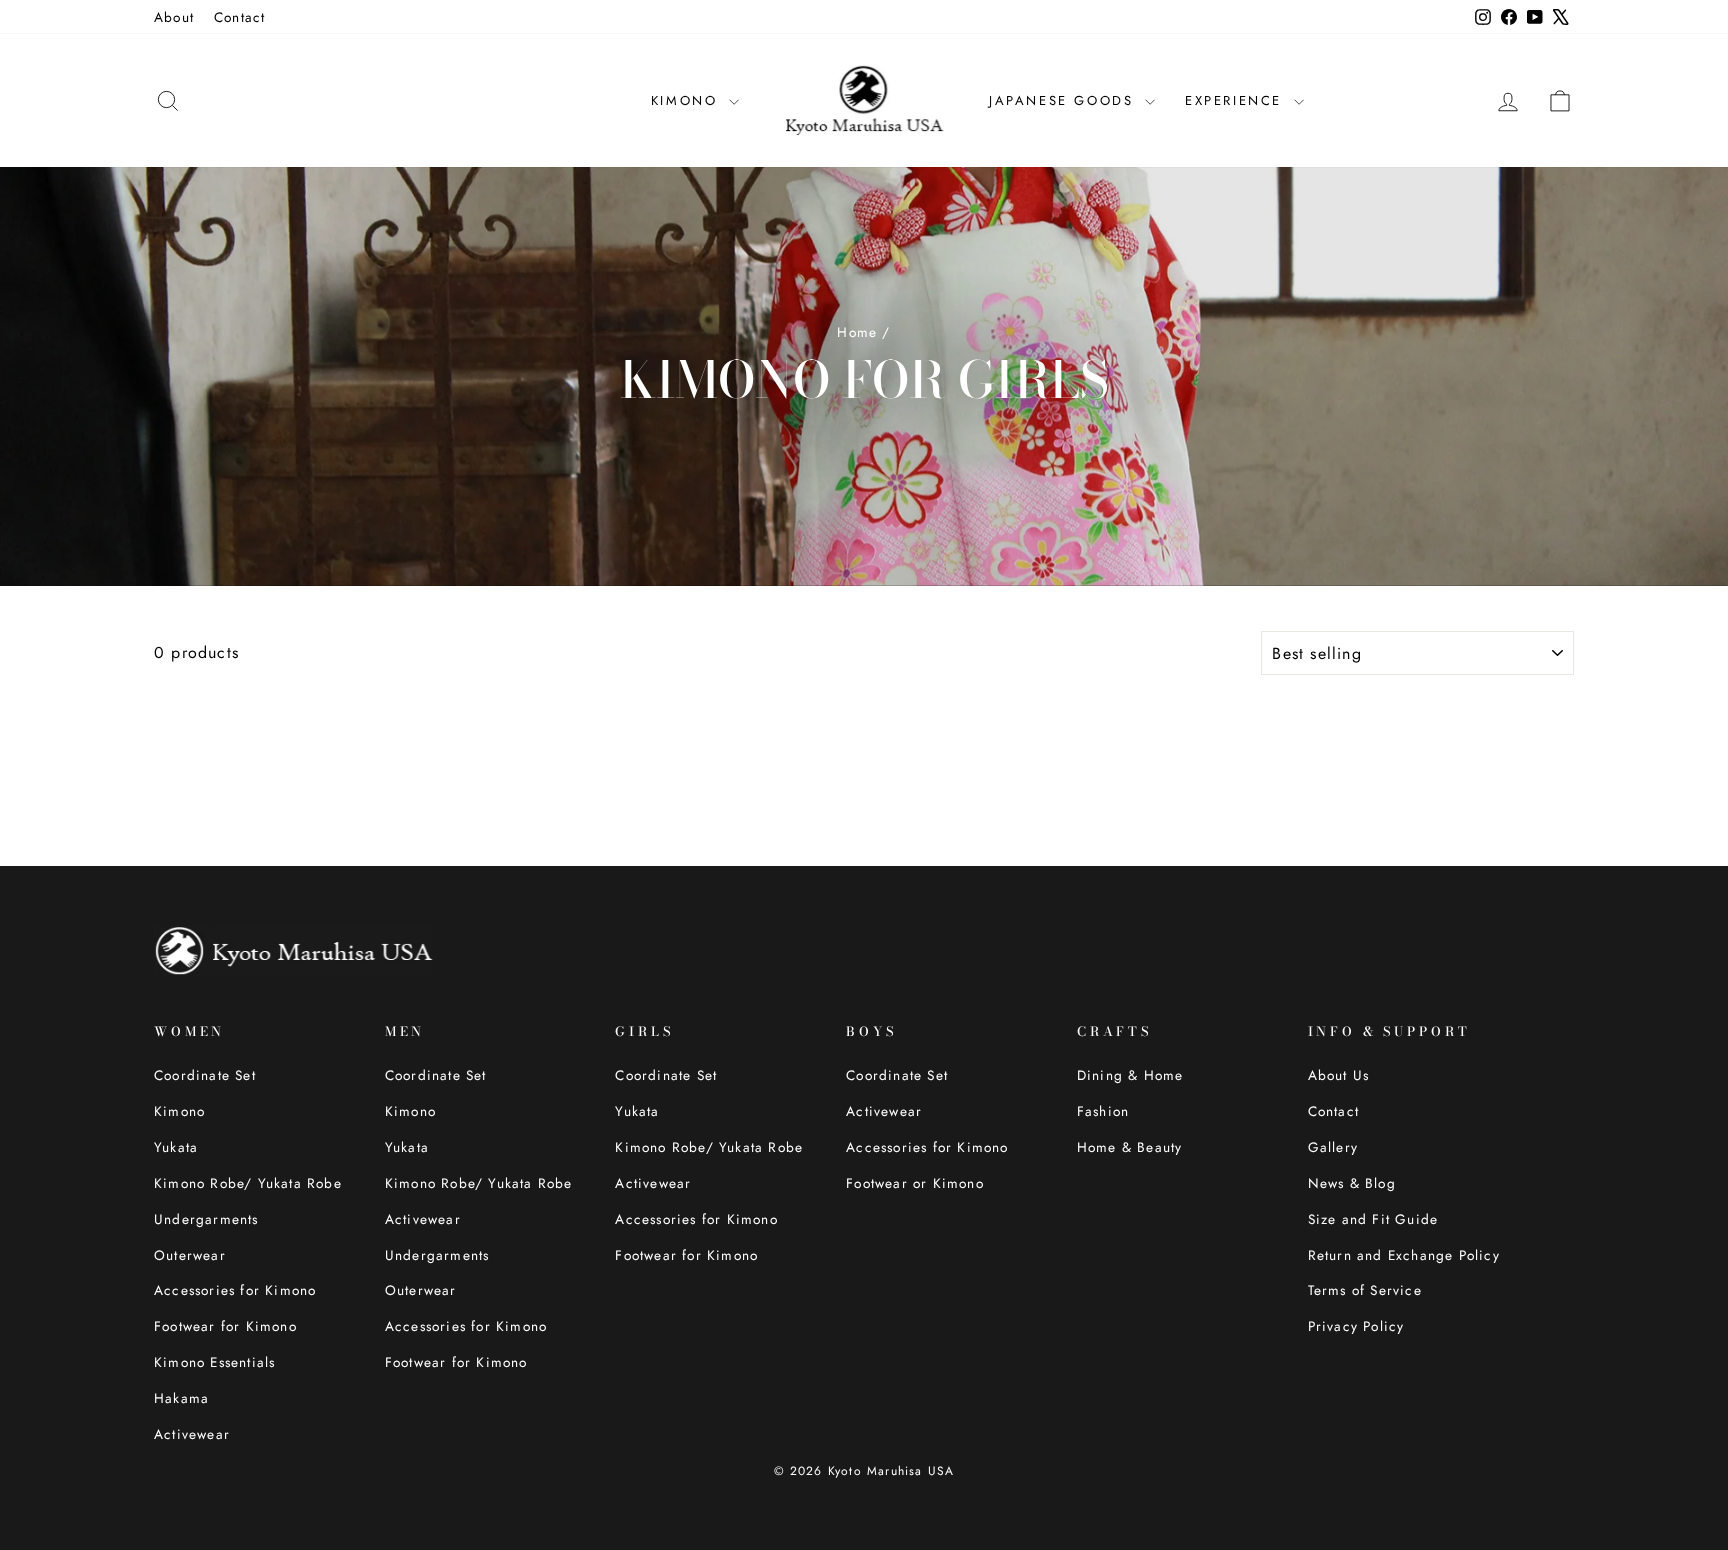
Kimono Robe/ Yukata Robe (248, 1183)
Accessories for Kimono (235, 1290)
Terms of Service (1365, 1290)
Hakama (181, 1398)
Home (857, 332)
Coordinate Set (205, 1075)
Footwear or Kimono (915, 1183)
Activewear (192, 1434)
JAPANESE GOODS (1064, 100)
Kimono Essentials (214, 1362)
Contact (239, 17)
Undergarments (206, 1219)
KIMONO (687, 100)
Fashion (1103, 1111)
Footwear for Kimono (225, 1326)
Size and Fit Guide (1373, 1219)
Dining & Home (1130, 1075)
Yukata (176, 1147)
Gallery (1333, 1147)
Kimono (179, 1111)
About (174, 17)
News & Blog (1352, 1183)
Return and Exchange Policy (1404, 1255)
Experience (1237, 100)
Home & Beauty (1130, 1147)
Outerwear (190, 1255)
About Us (1339, 1075)
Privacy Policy (1356, 1326)
